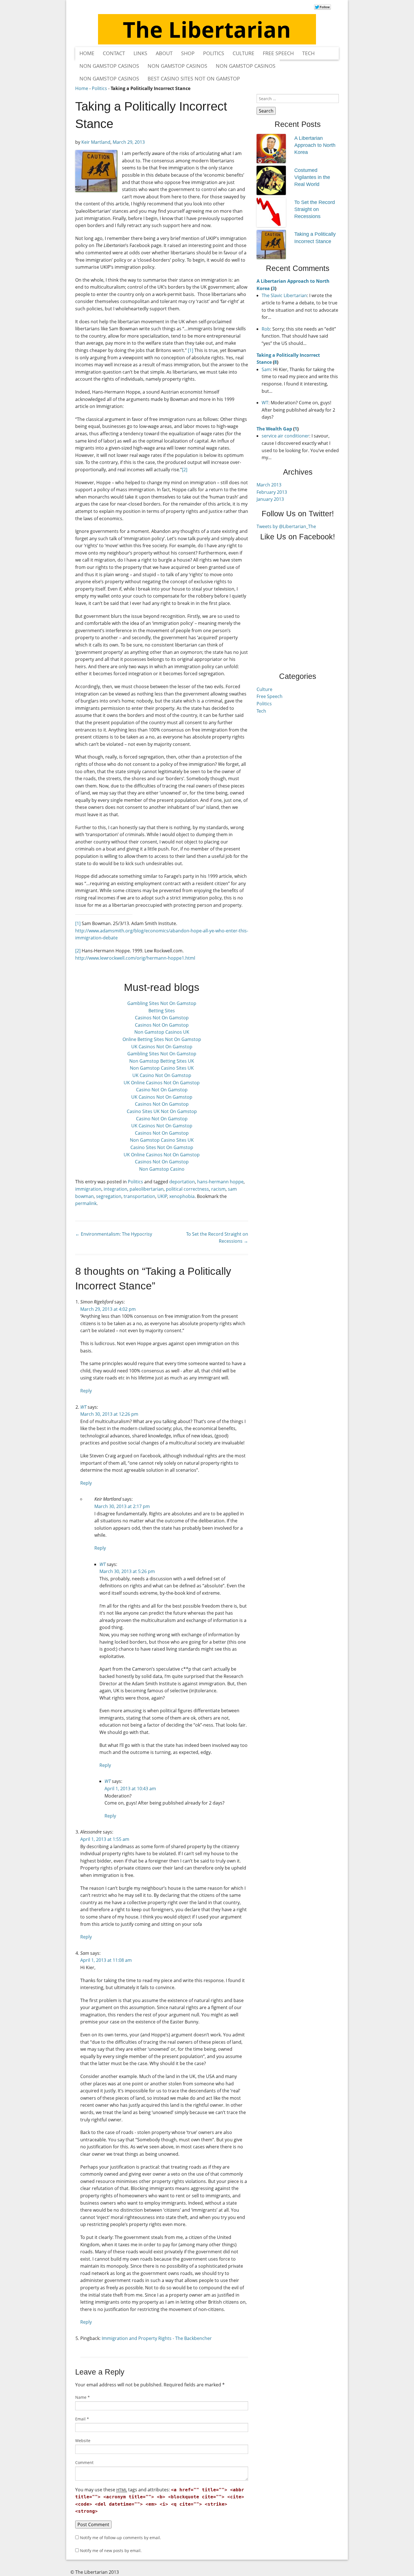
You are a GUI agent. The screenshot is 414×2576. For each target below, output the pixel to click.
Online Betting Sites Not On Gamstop (162, 1039)
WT (83, 1407)
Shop (188, 53)
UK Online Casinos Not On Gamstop (162, 1083)
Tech (308, 53)
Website (83, 2441)
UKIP (162, 1196)
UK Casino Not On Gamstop (162, 1075)
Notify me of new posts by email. (111, 2551)
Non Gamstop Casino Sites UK (162, 1068)
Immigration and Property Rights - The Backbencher (157, 2338)
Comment (84, 2462)
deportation (182, 1182)
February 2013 (272, 492)
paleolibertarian (147, 1189)
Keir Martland (96, 142)
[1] (191, 350)
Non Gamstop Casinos (109, 66)
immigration (88, 1189)
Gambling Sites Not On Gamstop (162, 1003)
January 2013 (270, 499)
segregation (109, 1196)
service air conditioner (285, 436)
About (164, 53)
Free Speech (278, 53)
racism (218, 1189)
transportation (139, 1196)
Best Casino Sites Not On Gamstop (194, 78)
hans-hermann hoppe (220, 1182)
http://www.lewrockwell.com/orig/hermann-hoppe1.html (135, 958)
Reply (86, 1391)
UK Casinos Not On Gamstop (162, 1047)
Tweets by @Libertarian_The (286, 526)
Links (140, 53)
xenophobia (182, 1196)
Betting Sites (162, 1011)
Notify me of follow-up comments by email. (121, 2538)
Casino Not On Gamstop (162, 1090)
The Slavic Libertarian (284, 295)
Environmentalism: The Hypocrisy (114, 1234)
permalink (86, 1203)
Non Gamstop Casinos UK (162, 1032)
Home (87, 53)
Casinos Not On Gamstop (162, 1018)
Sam (266, 369)
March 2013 (269, 485)
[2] (185, 470)
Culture (243, 53)
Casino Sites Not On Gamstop (162, 1147)
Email (82, 2419)
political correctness (187, 1189)
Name (83, 2397)
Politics (214, 53)
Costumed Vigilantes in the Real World (312, 177)
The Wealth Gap (274, 429)
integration (115, 1189)
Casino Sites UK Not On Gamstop (162, 1111)
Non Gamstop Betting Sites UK (162, 1061)
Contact (114, 53)
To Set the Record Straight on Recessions (315, 209)
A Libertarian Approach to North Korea (315, 145)
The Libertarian (207, 29)
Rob (266, 329)
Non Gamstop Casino (162, 1169)
